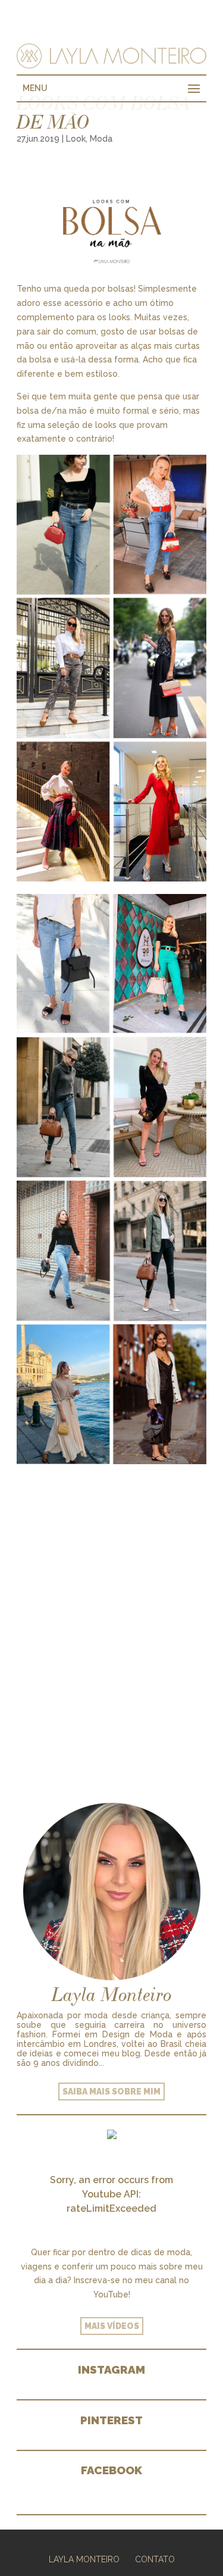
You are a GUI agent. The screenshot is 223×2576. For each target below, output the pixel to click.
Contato (155, 2559)
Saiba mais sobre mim (111, 2092)
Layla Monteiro (84, 2559)
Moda (101, 139)
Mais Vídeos (112, 2326)
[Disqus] (111, 1618)
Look (76, 139)
